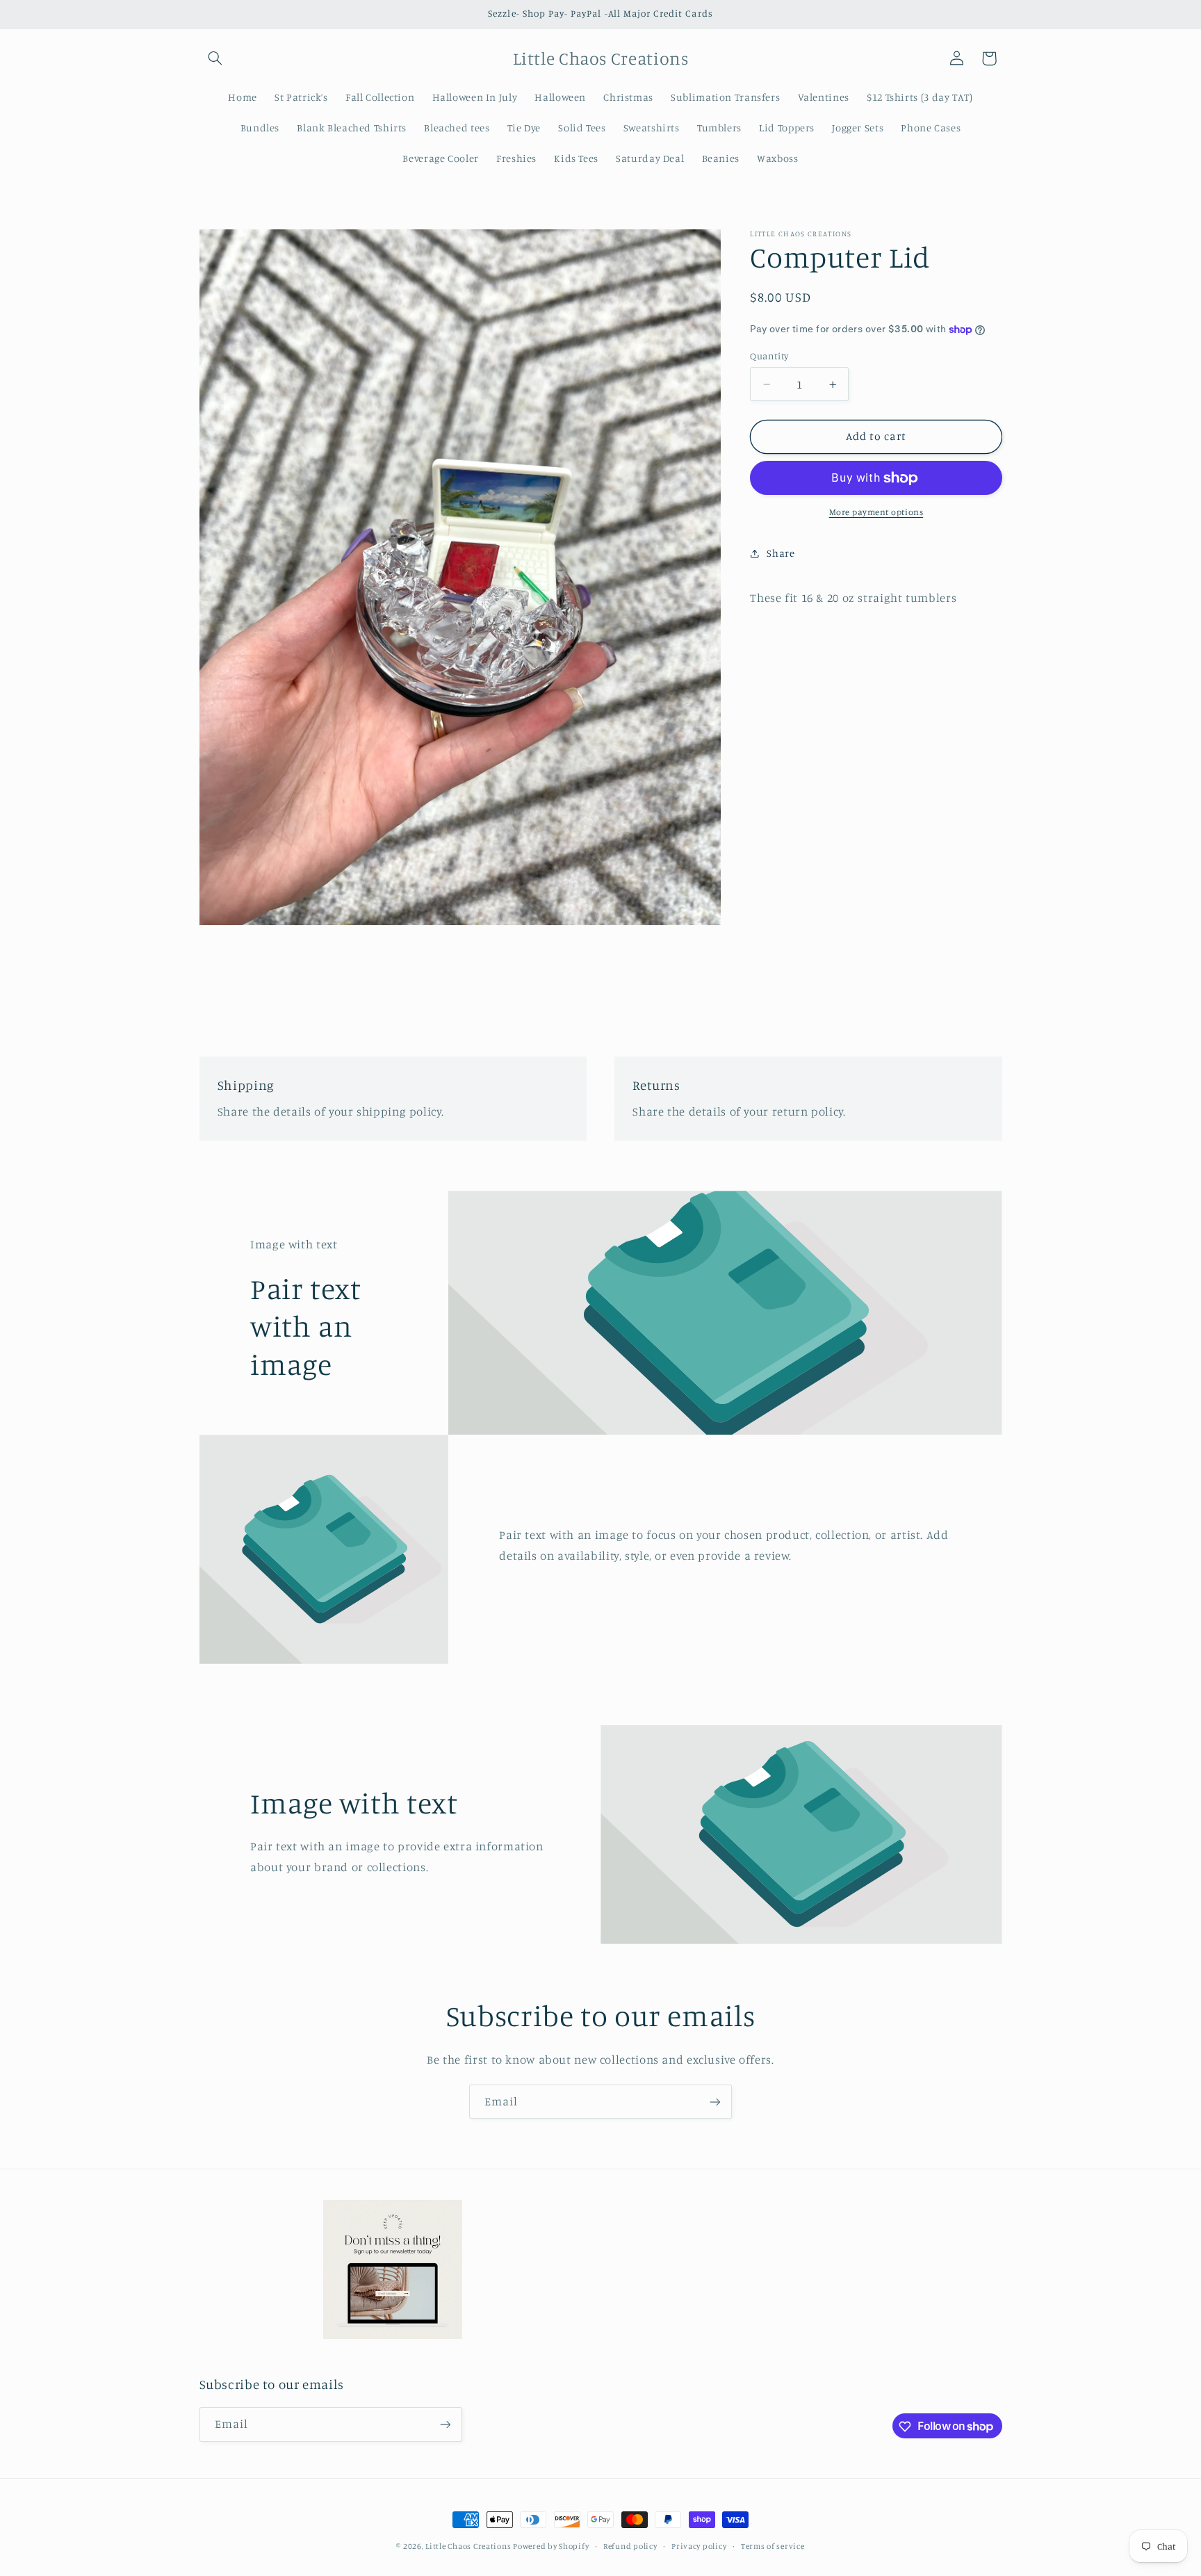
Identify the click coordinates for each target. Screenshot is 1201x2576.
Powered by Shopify (551, 2546)
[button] (215, 58)
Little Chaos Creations (469, 2546)
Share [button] (781, 554)
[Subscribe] (715, 2102)
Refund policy (630, 2546)
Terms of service (773, 2546)
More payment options (876, 513)
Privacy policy (699, 2546)
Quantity (769, 356)
